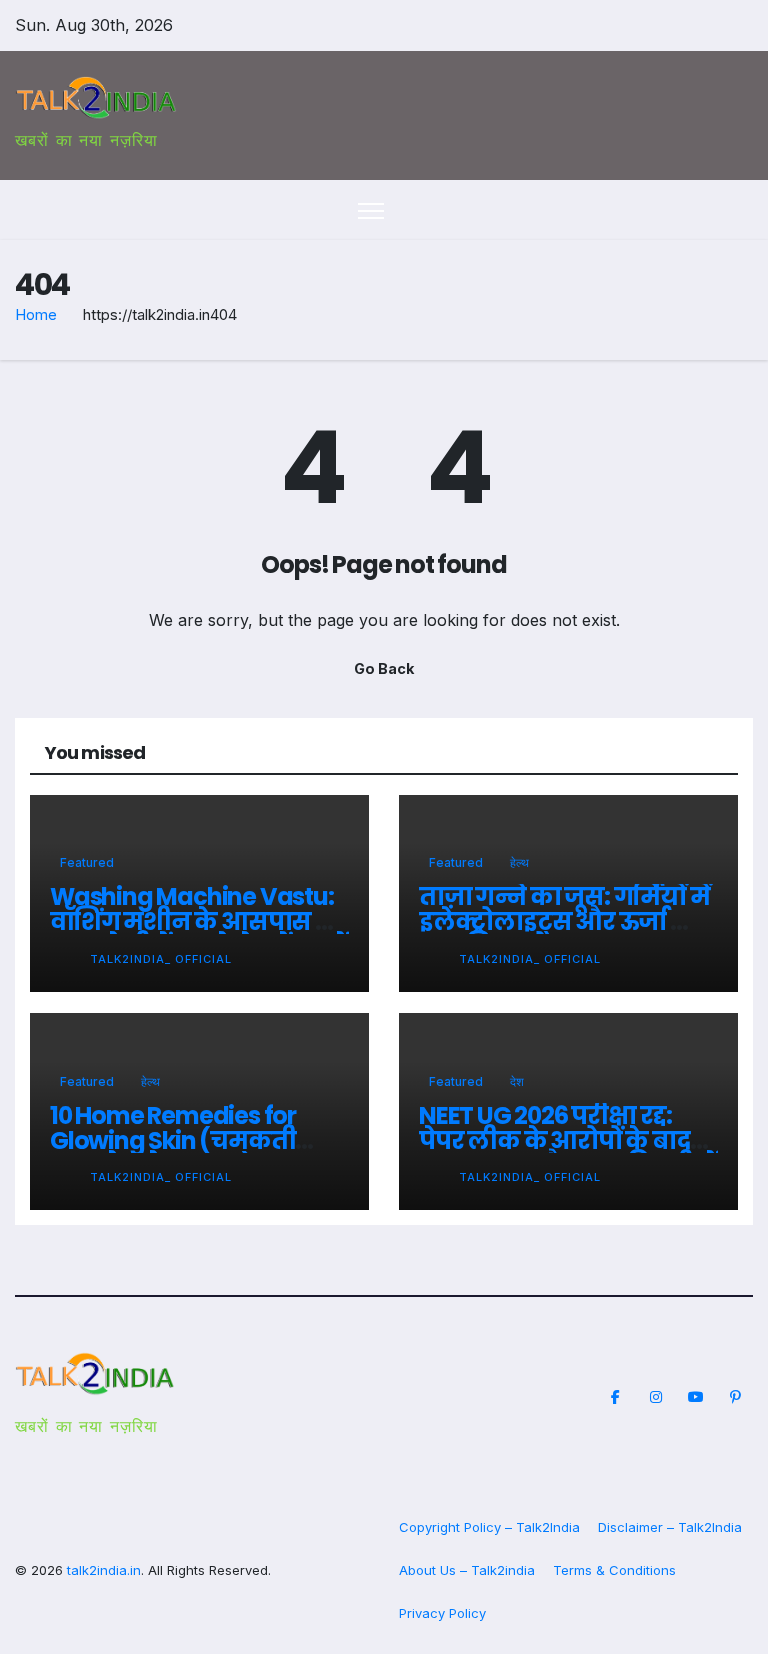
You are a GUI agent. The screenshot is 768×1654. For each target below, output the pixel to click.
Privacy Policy (442, 1613)
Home (36, 314)
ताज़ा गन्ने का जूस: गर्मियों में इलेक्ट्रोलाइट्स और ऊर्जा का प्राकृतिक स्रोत (564, 921)
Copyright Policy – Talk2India (489, 1527)
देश (517, 1081)
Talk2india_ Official (161, 959)
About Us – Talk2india (467, 1570)
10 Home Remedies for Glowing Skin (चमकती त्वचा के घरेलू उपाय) (173, 1140)
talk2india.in (104, 1570)
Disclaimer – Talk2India (670, 1527)
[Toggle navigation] (371, 210)
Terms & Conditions (614, 1570)
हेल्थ (519, 862)
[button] (703, 210)
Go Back (384, 668)
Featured (87, 862)
